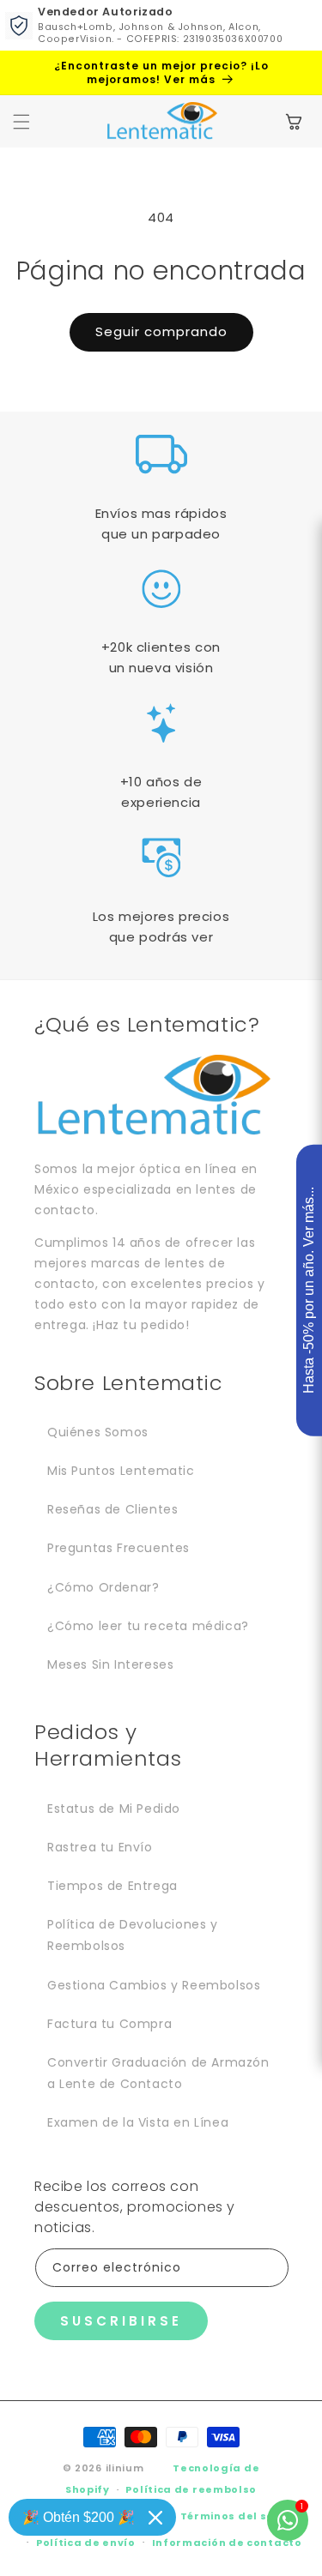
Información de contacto (227, 2543)
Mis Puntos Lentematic (121, 1471)
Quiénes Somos (98, 1432)
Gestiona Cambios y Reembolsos (154, 1985)
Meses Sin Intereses (110, 1664)
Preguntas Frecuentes (118, 1548)
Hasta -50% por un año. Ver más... (309, 1291)
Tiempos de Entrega (112, 1886)
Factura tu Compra (109, 2024)
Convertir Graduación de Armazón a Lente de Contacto (158, 2073)
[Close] (155, 2518)
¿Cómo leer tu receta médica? (148, 1626)
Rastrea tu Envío (100, 1847)
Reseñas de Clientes (112, 1509)
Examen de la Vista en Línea (138, 2122)
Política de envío (86, 2543)
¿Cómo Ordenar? (103, 1587)
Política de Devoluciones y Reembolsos (133, 1935)
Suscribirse (121, 2321)
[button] (21, 122)
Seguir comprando (161, 331)
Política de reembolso (191, 2489)
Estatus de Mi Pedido (114, 1809)
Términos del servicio (244, 2516)
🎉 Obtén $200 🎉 (79, 2517)
